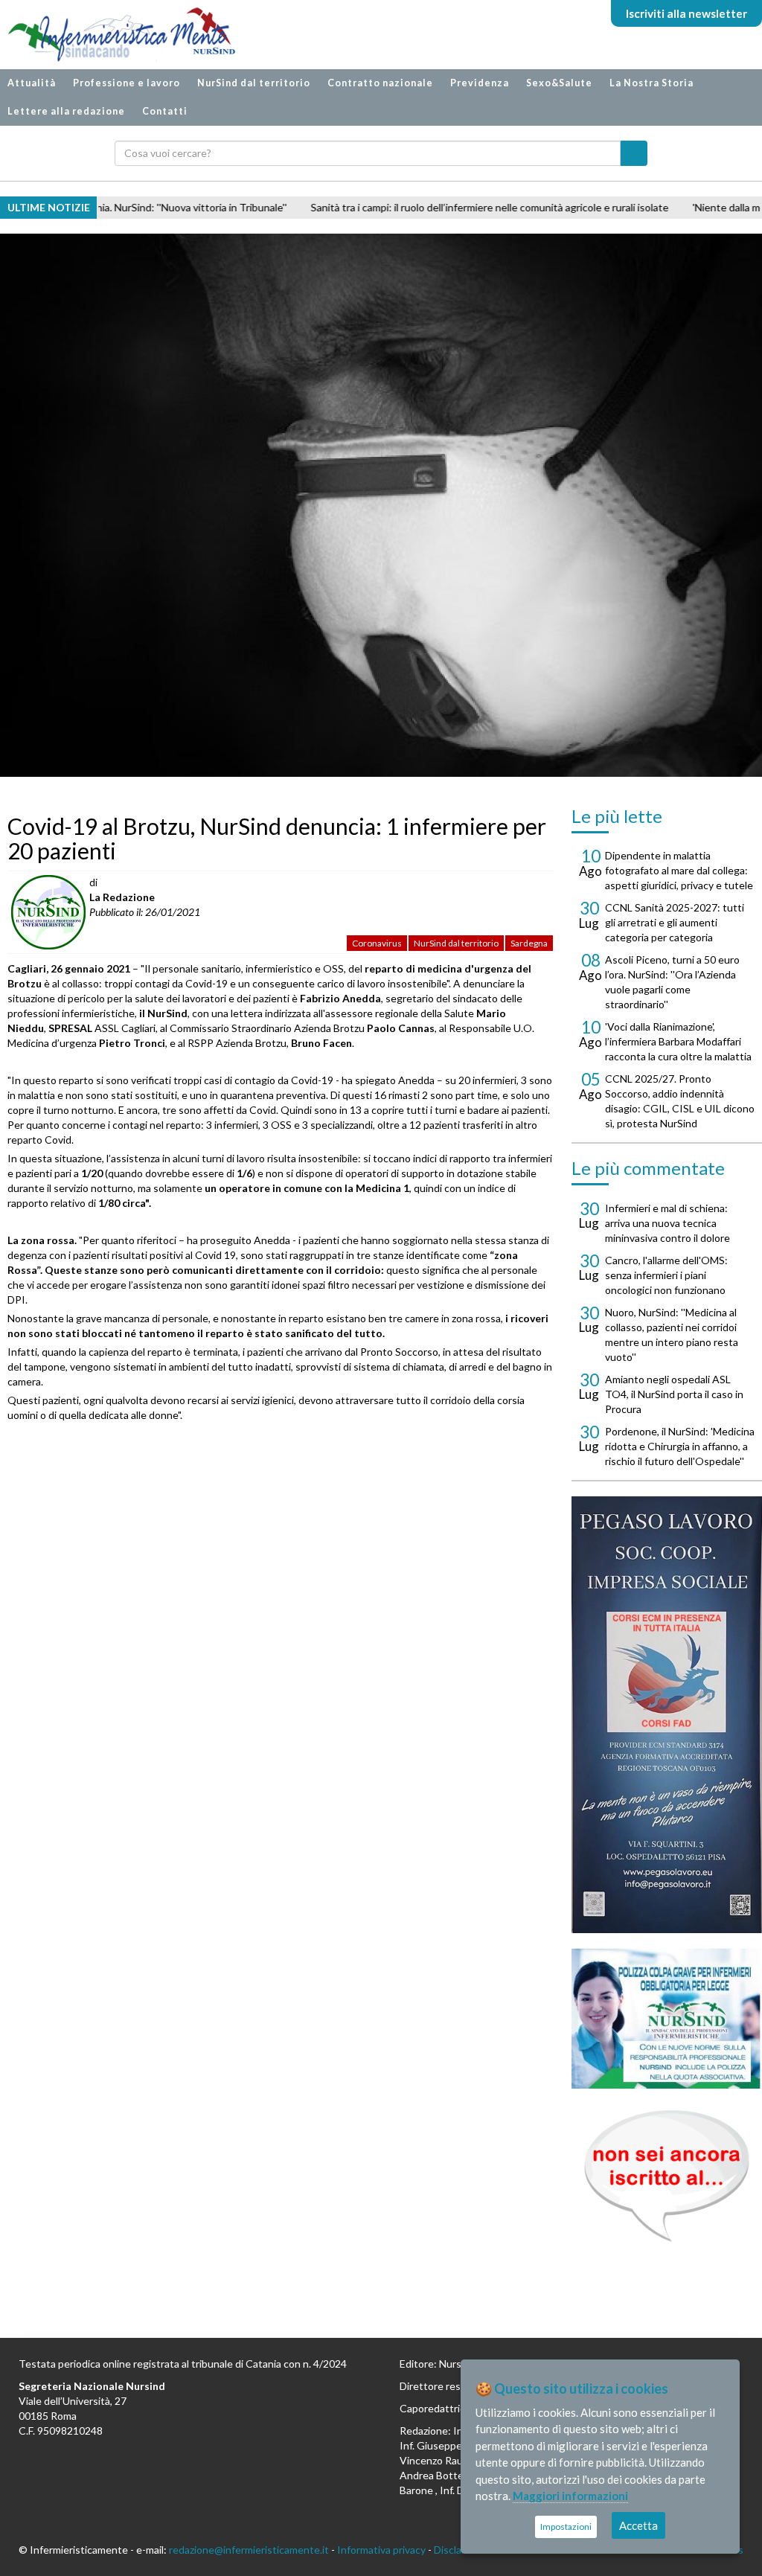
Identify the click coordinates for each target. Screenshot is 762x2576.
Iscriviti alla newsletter (686, 13)
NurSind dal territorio (254, 83)
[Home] (114, 35)
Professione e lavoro (127, 83)
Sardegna (529, 943)
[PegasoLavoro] (667, 2176)
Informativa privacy (381, 2550)
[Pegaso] (667, 1715)
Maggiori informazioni (570, 2496)
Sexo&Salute (559, 83)
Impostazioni (566, 2527)
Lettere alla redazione (66, 111)
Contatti (165, 111)
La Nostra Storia (651, 83)
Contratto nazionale (380, 83)
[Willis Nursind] (667, 2019)
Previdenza (480, 83)
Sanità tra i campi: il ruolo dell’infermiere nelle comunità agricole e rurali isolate (403, 207)
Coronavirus (377, 943)
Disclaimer (458, 2550)
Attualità (32, 83)
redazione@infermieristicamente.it (249, 2550)
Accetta (638, 2525)
